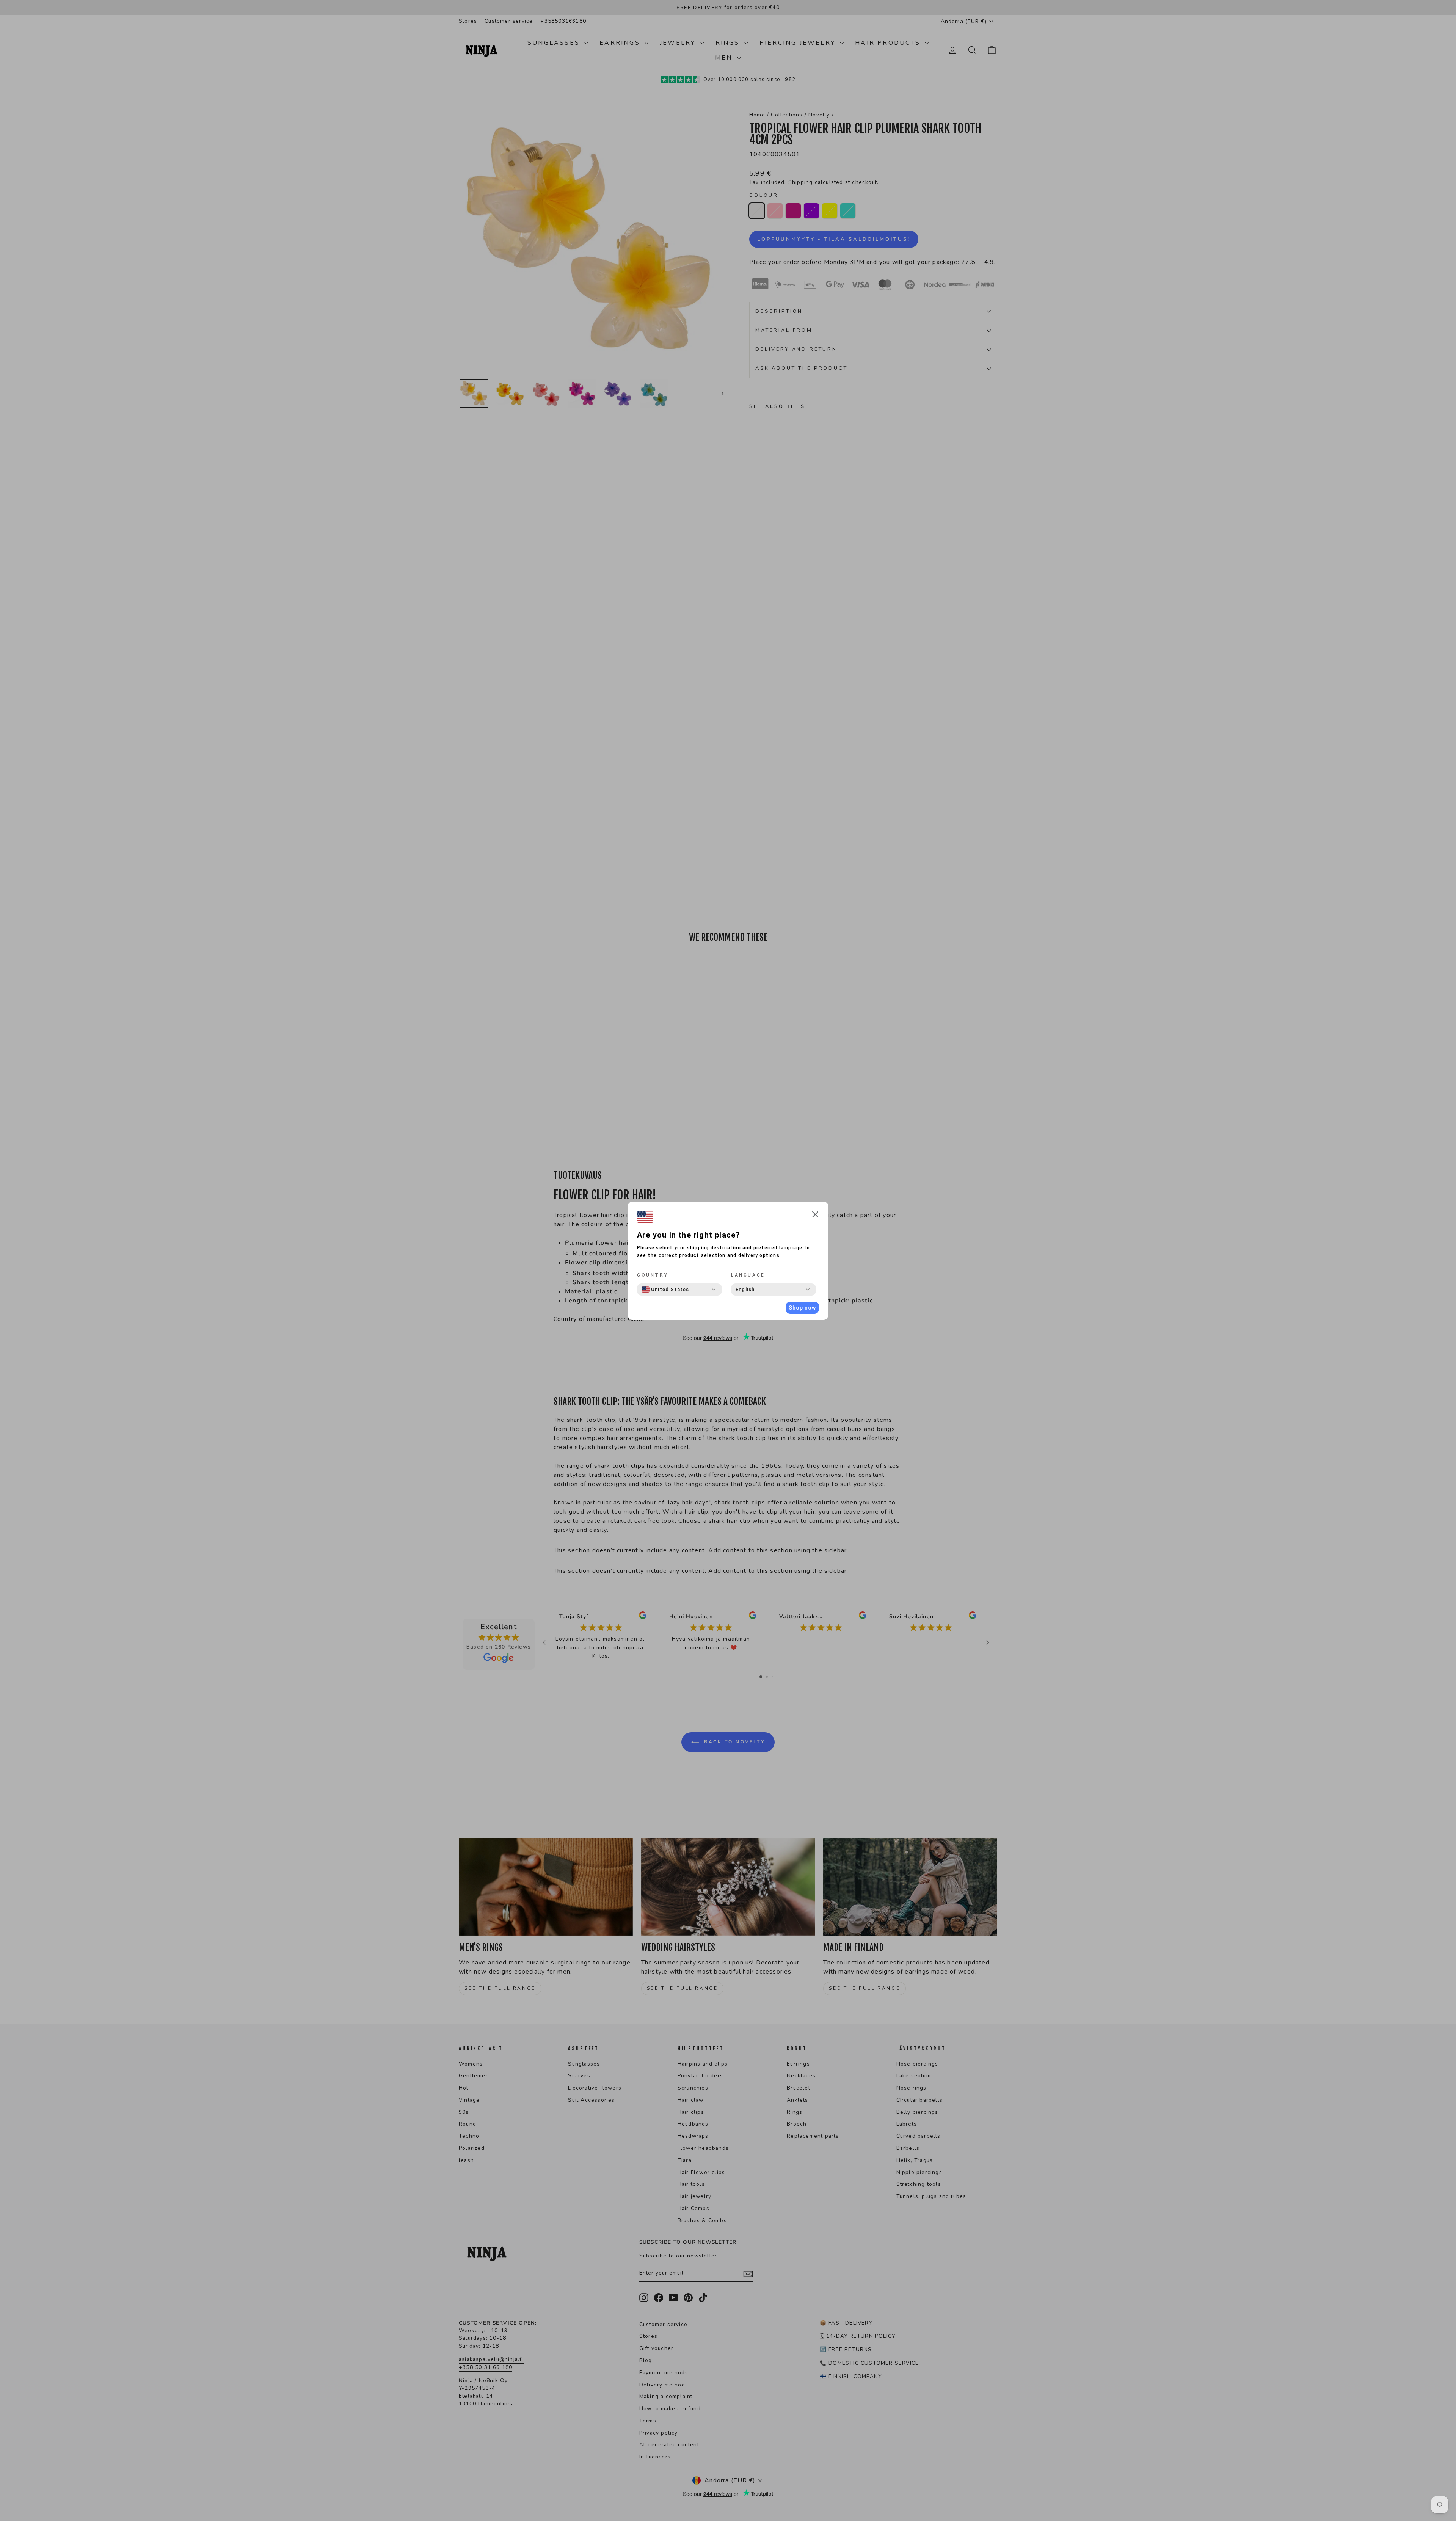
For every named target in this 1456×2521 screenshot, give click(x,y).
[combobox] (665, 1290)
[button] (815, 1216)
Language (748, 1275)
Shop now (802, 1308)
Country (653, 1275)
